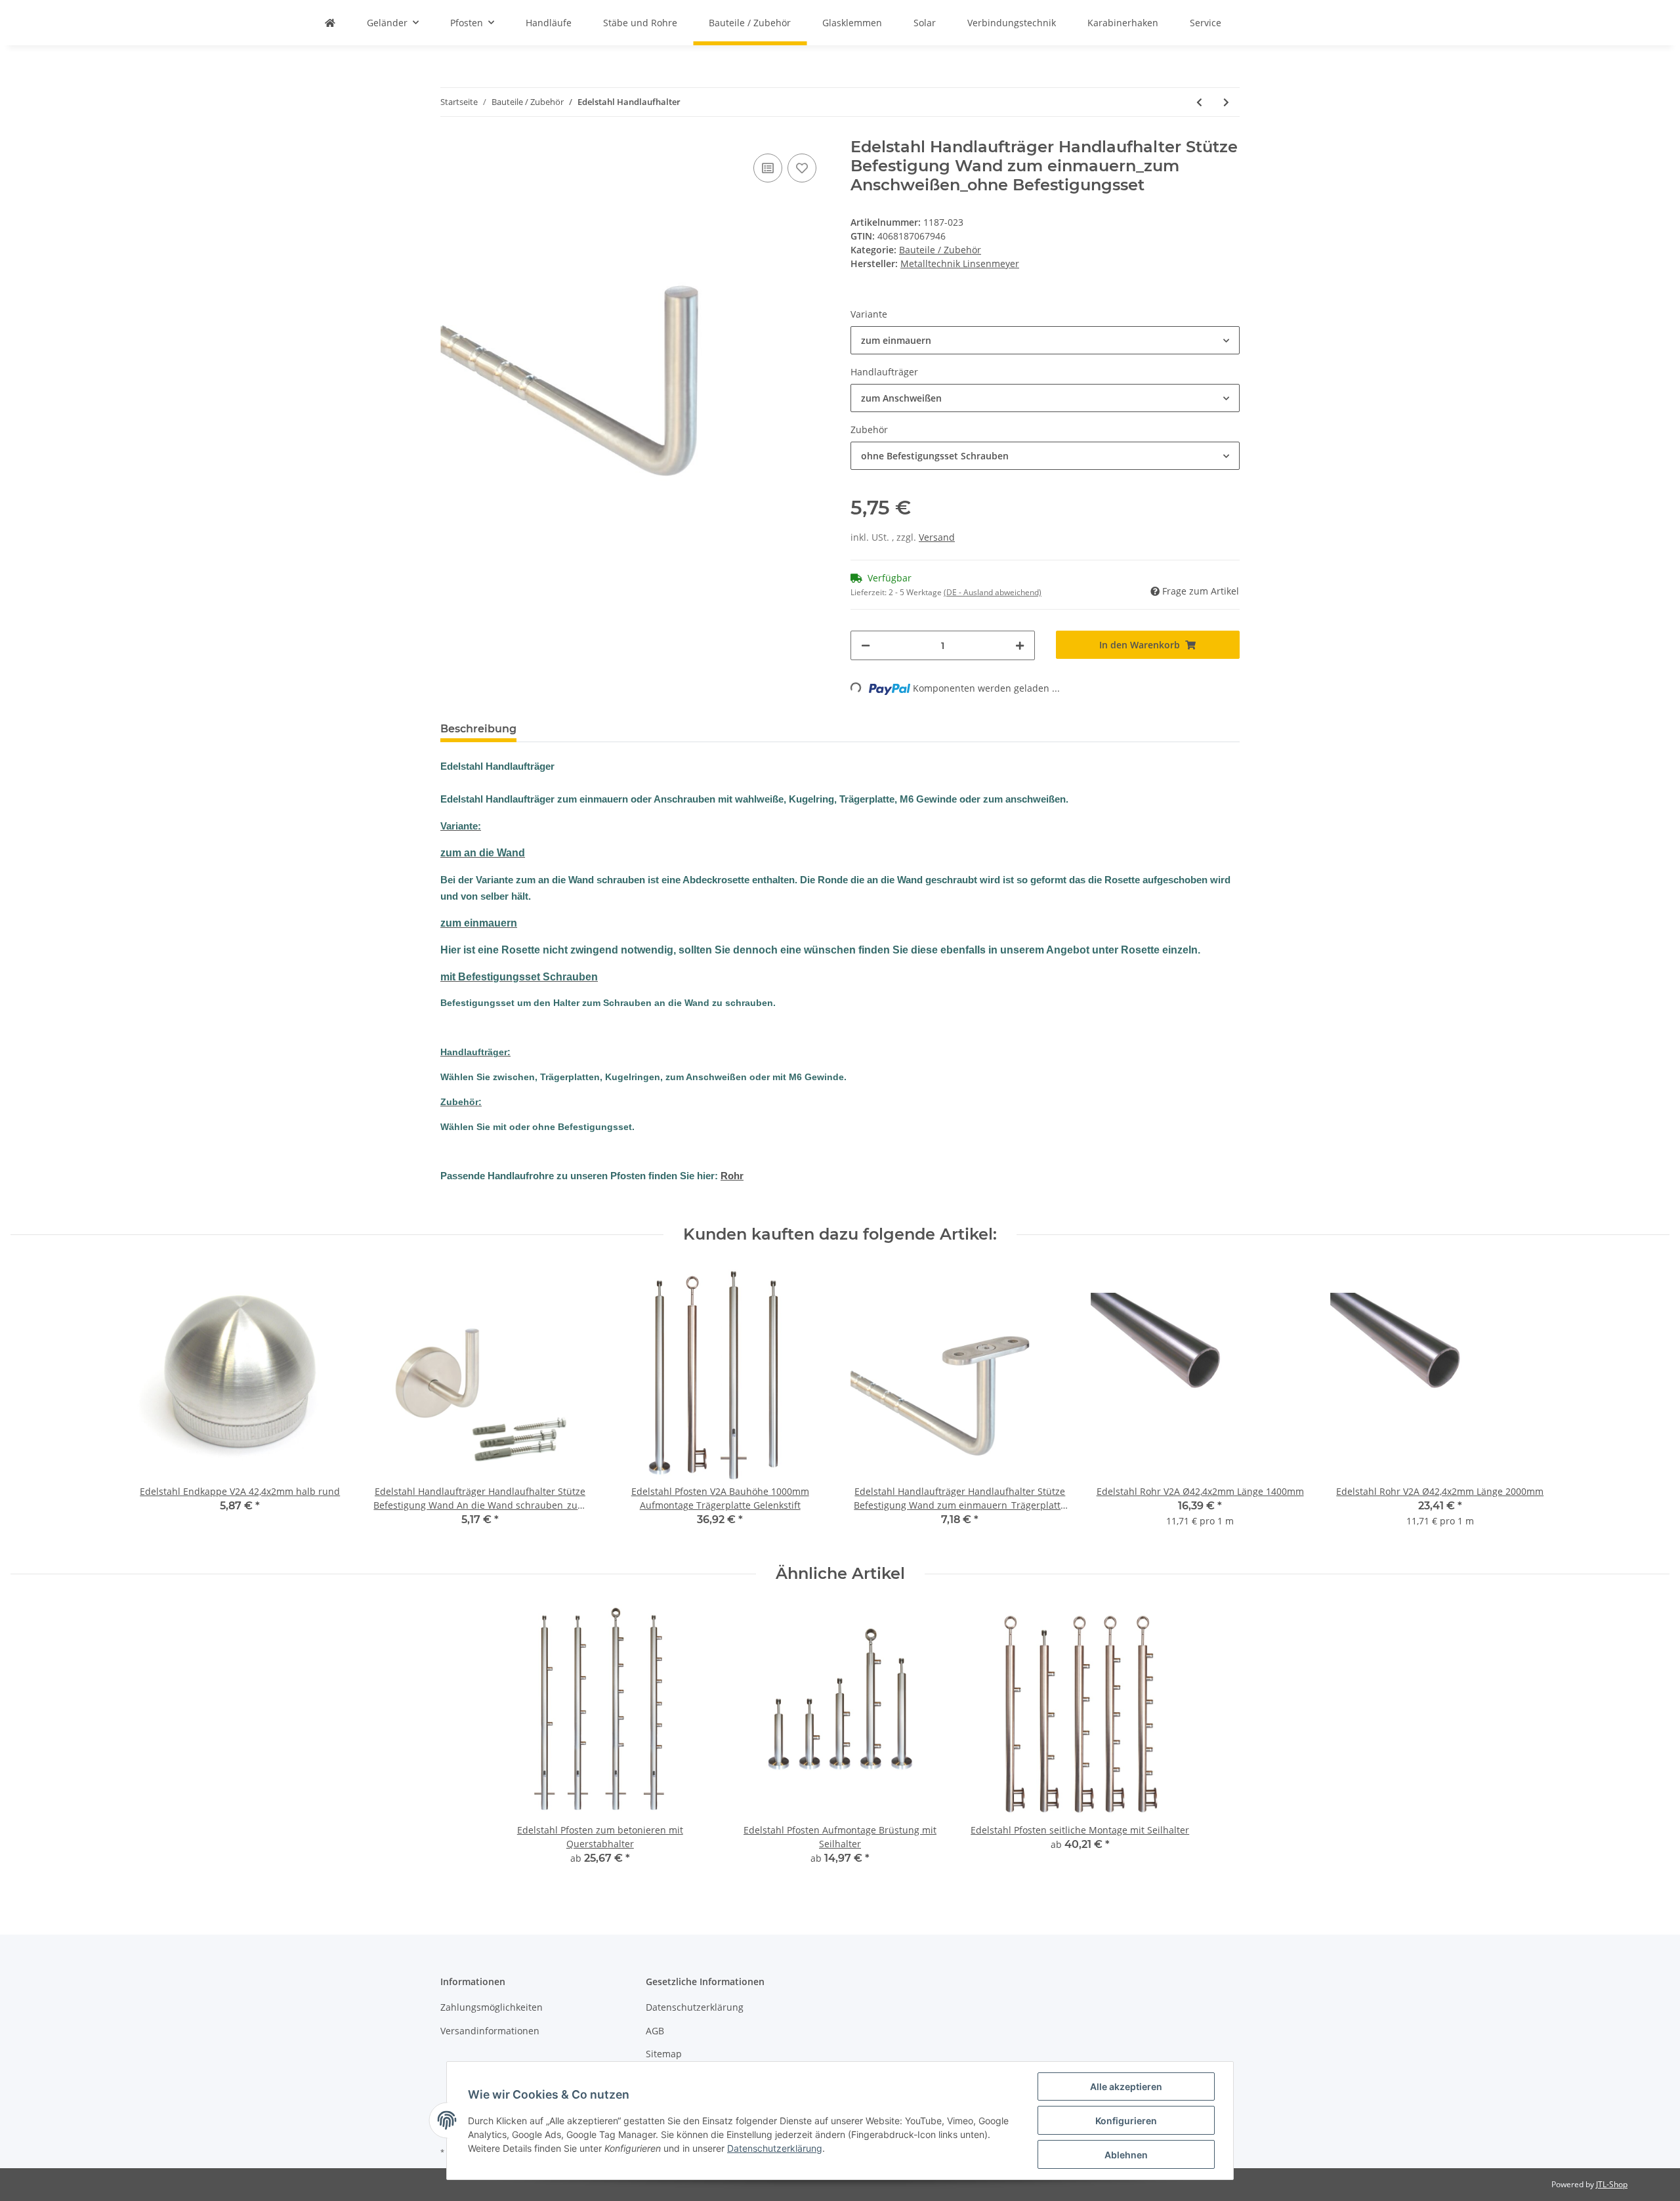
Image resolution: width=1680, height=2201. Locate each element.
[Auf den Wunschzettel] (802, 168)
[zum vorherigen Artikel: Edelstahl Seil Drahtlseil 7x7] (1199, 102)
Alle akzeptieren (1126, 2086)
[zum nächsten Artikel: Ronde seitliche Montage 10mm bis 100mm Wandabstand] (1226, 102)
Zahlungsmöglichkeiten (492, 2007)
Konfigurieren (1126, 2121)
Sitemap (664, 2054)
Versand (937, 537)
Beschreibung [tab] (478, 729)
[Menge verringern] (866, 645)
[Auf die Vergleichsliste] (768, 168)
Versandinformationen (490, 2031)
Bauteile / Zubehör (940, 250)
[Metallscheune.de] (330, 23)
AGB (655, 2031)
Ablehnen (1126, 2155)
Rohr (732, 1176)
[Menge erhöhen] (1020, 645)
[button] (1045, 340)
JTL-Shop (1612, 2184)
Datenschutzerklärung (695, 2007)
